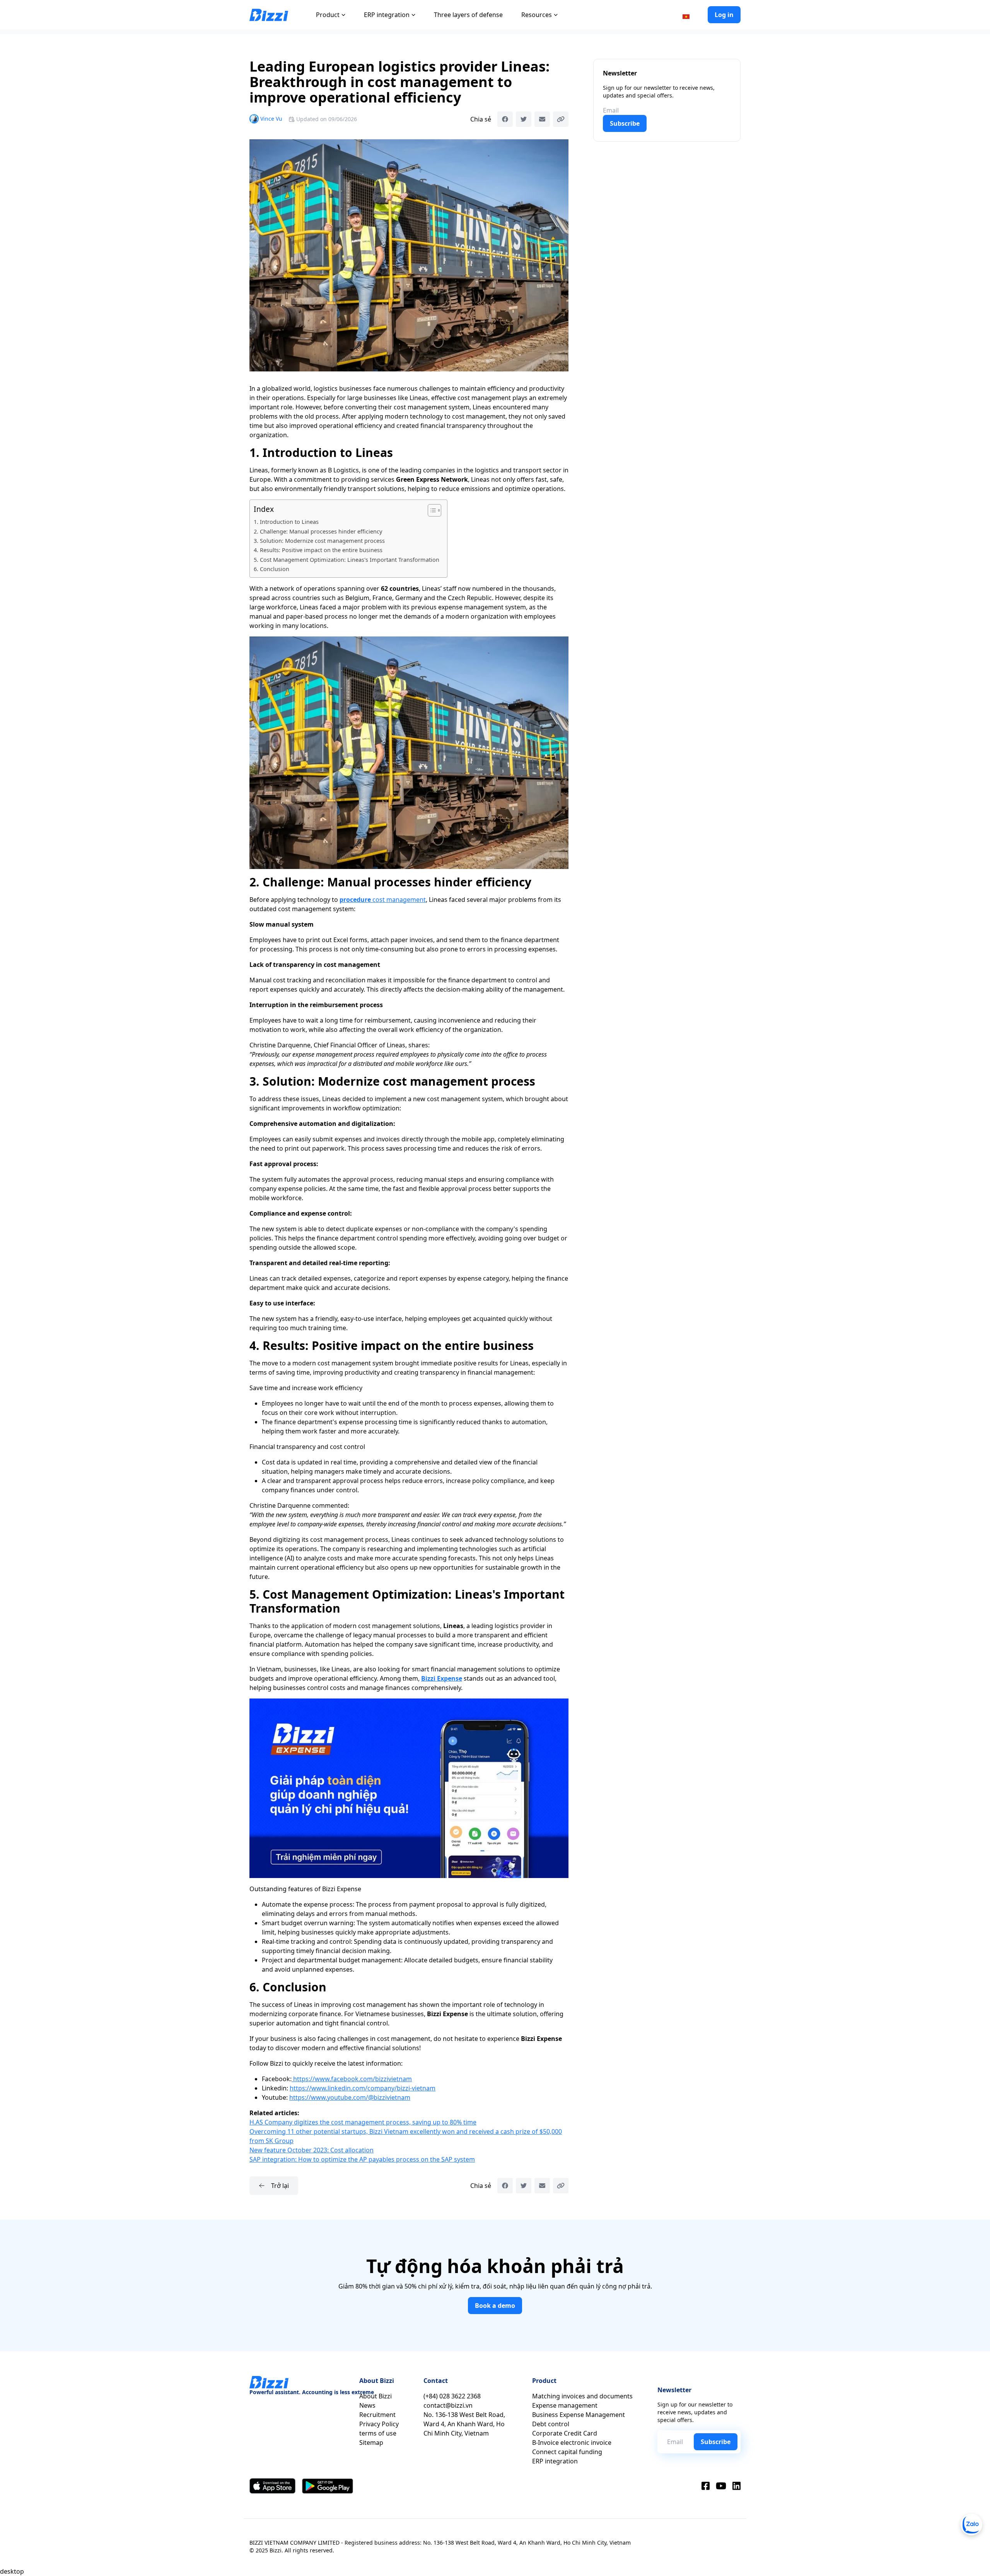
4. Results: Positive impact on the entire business (318, 550)
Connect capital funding (567, 2452)
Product (328, 15)
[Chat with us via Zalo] (971, 2525)
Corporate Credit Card (565, 2433)
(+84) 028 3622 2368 (452, 2396)
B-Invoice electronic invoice (572, 2443)
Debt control (551, 2424)
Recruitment (377, 2415)
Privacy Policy (379, 2424)
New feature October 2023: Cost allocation (312, 2150)
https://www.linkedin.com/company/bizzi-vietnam (363, 2088)
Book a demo (495, 2306)
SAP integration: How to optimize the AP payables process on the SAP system (362, 2159)
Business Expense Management (579, 2415)
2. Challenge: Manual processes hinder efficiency (318, 531)
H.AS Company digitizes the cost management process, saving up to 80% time (363, 2122)
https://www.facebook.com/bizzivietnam (352, 2079)
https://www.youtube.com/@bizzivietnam (350, 2097)
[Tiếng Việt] (686, 16)
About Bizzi (376, 2396)
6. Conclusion (271, 569)
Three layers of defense (468, 15)
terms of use (378, 2433)
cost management (383, 900)
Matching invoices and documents (582, 2396)
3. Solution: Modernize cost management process (319, 541)
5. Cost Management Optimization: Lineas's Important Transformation (346, 560)
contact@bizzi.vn (448, 2405)
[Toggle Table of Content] (431, 510)
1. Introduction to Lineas (286, 522)
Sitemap (371, 2443)
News (367, 2405)
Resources (537, 15)
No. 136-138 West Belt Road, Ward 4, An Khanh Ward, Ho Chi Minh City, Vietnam (464, 2424)
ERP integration (387, 15)
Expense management (565, 2405)
